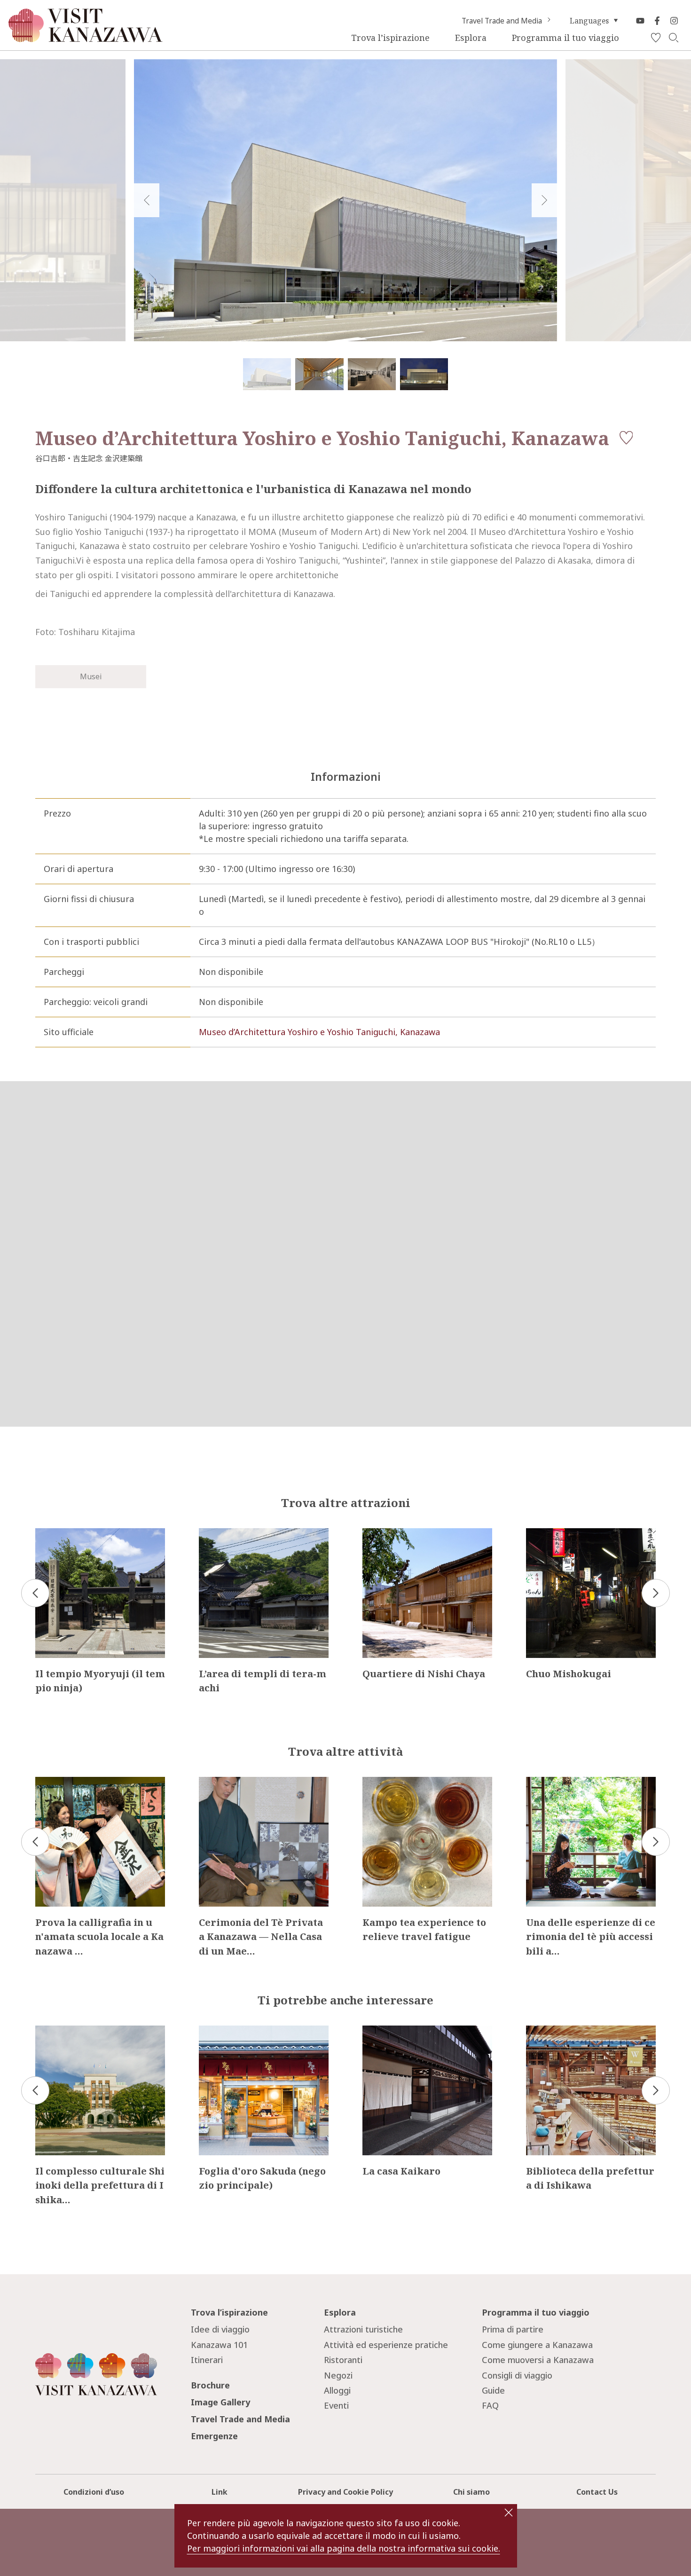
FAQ (490, 2405)
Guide (493, 2390)
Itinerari (207, 2360)
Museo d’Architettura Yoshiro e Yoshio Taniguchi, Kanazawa (319, 1032)
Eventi (336, 2405)
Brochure (210, 2385)
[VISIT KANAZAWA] (86, 38)
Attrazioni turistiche (363, 2329)
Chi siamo (471, 2492)
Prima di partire (513, 2329)
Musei (91, 676)
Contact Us (597, 2492)
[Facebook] (657, 21)
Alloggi (337, 2390)
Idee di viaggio (220, 2329)
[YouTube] (640, 21)
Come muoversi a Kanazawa (538, 2360)
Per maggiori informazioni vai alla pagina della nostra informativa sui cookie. (344, 2548)
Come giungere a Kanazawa (537, 2345)
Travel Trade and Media (502, 21)
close (509, 2513)
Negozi (338, 2375)
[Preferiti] (656, 38)
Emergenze (214, 2436)
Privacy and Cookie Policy (345, 2492)
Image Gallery (220, 2402)
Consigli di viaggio (517, 2375)
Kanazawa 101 (219, 2345)
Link (220, 2492)
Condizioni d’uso (94, 2492)
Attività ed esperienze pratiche (386, 2345)
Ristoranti (343, 2360)
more (46, 1533)
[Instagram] (674, 21)
